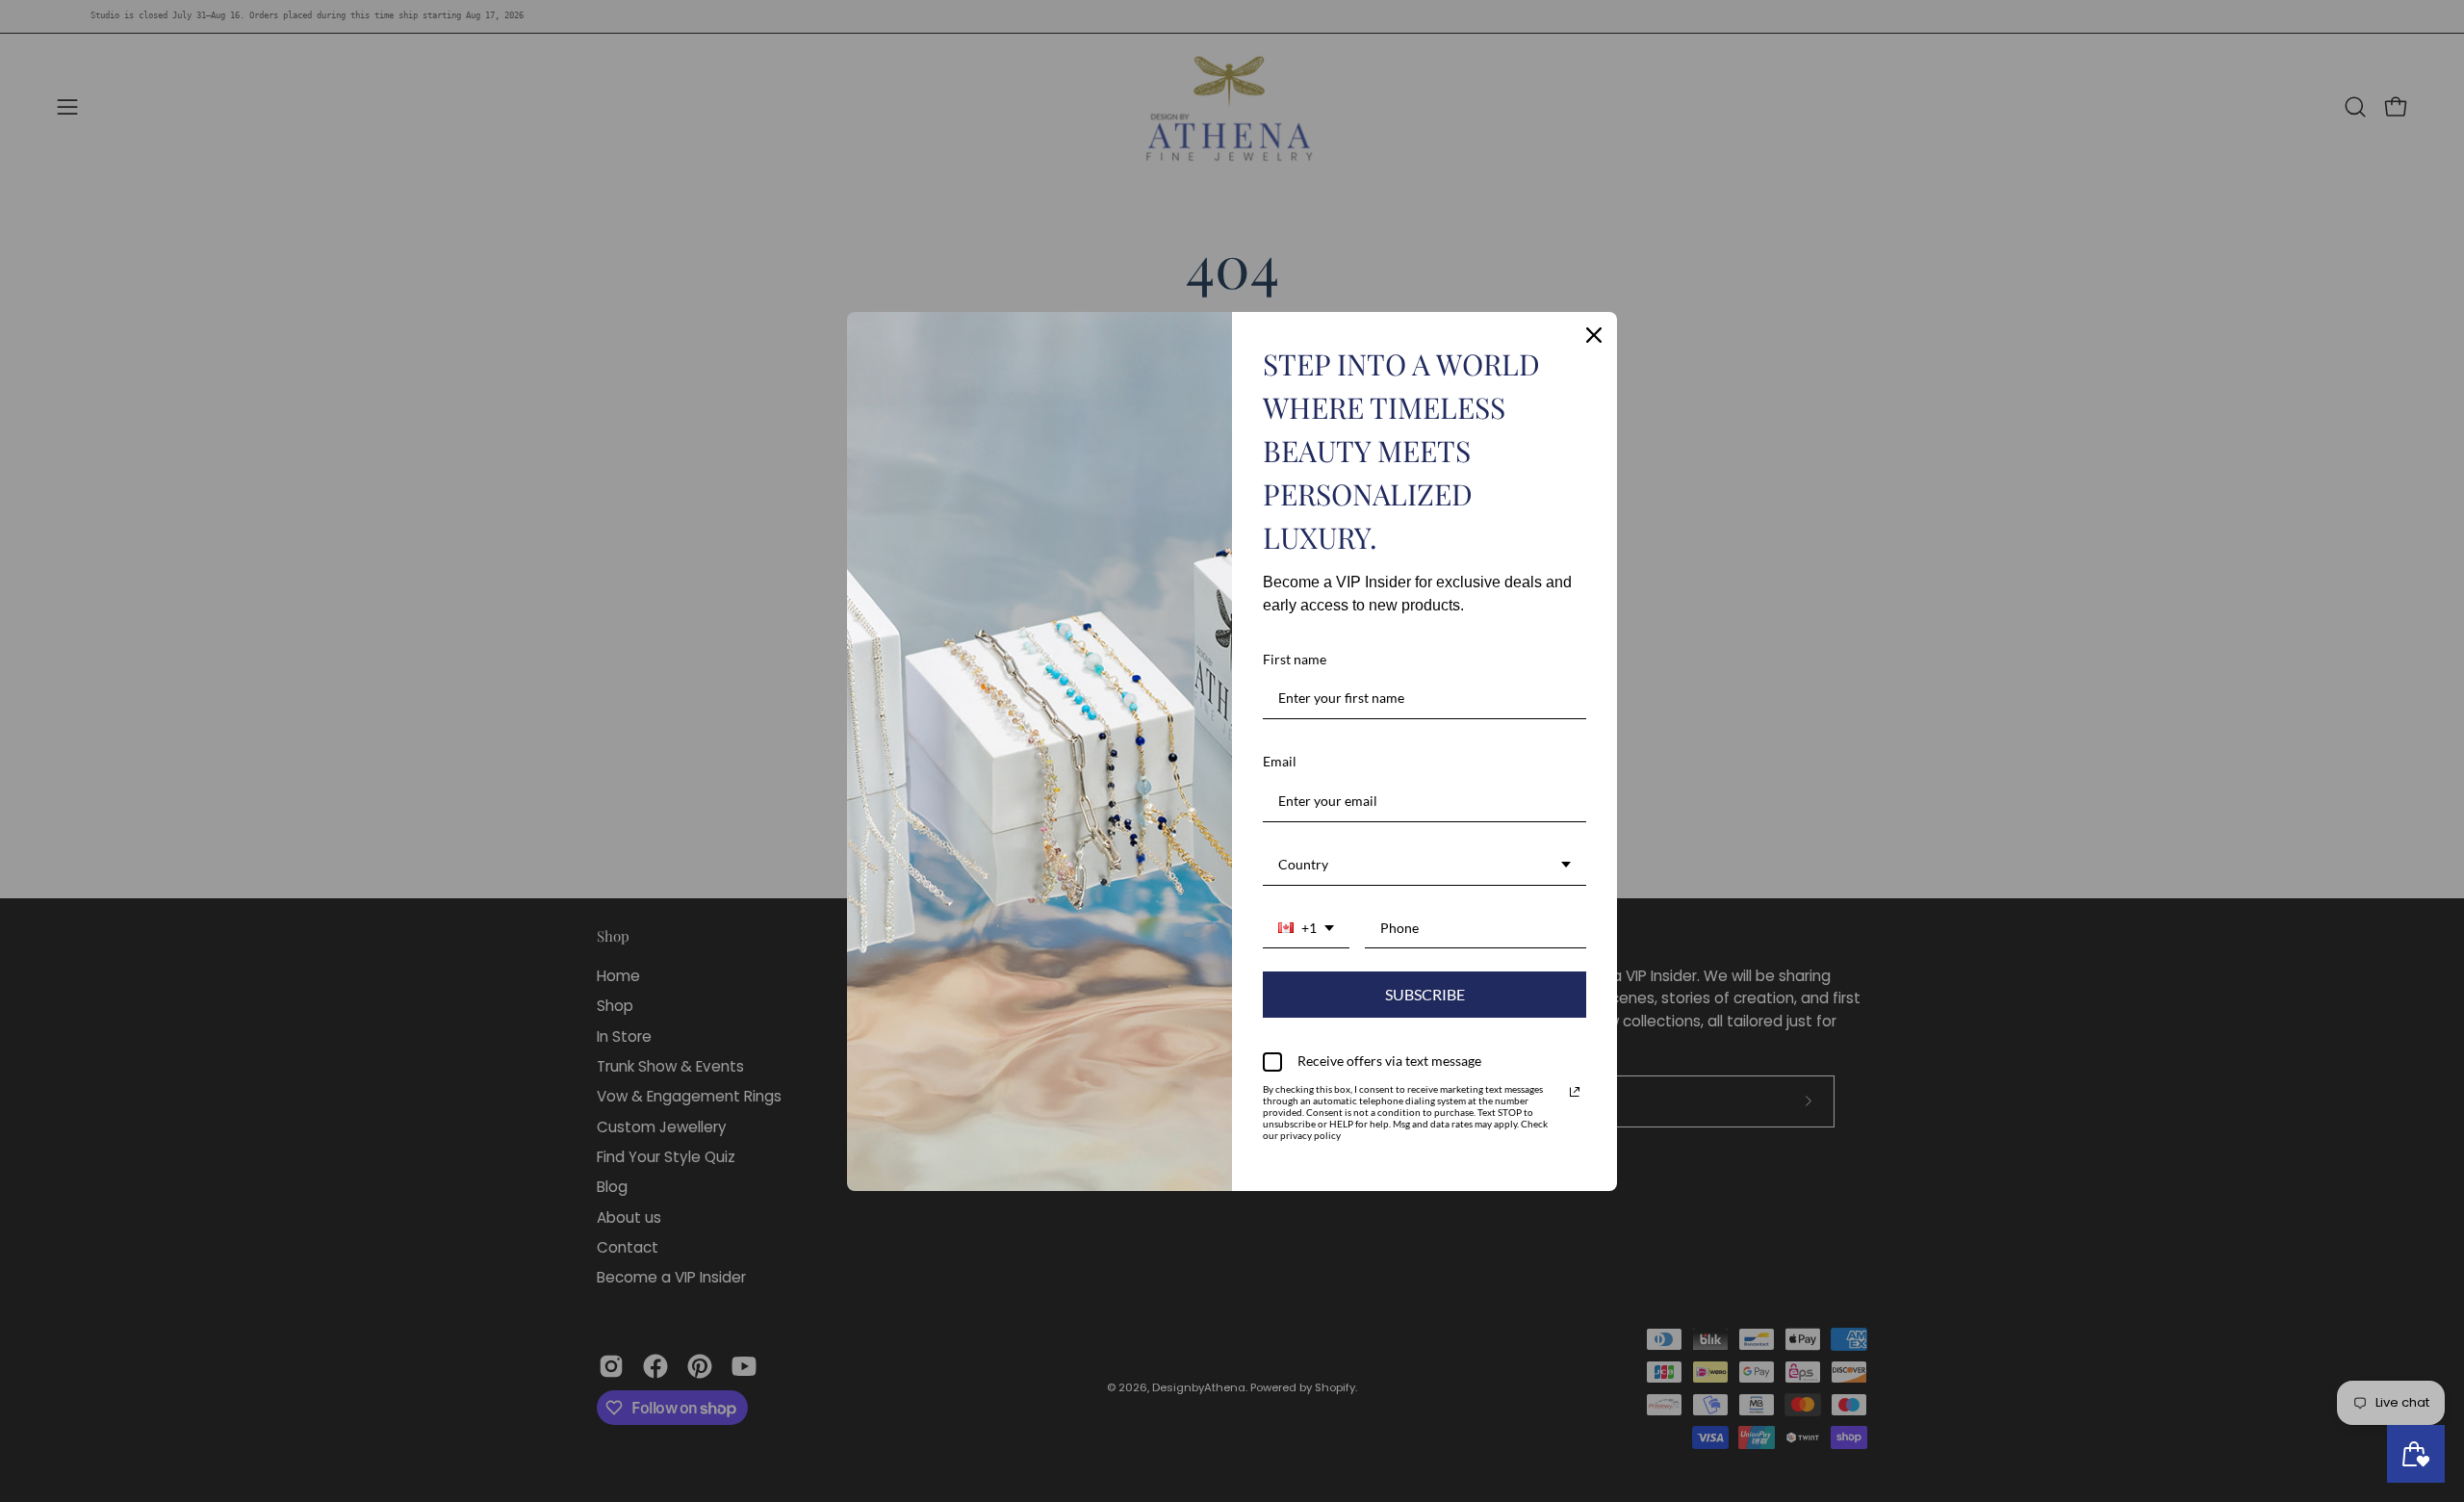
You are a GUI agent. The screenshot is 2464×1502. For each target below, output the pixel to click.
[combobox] (1424, 866)
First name (1295, 659)
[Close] (1594, 335)
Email (1280, 761)
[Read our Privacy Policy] (1575, 1092)
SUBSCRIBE (1425, 994)
